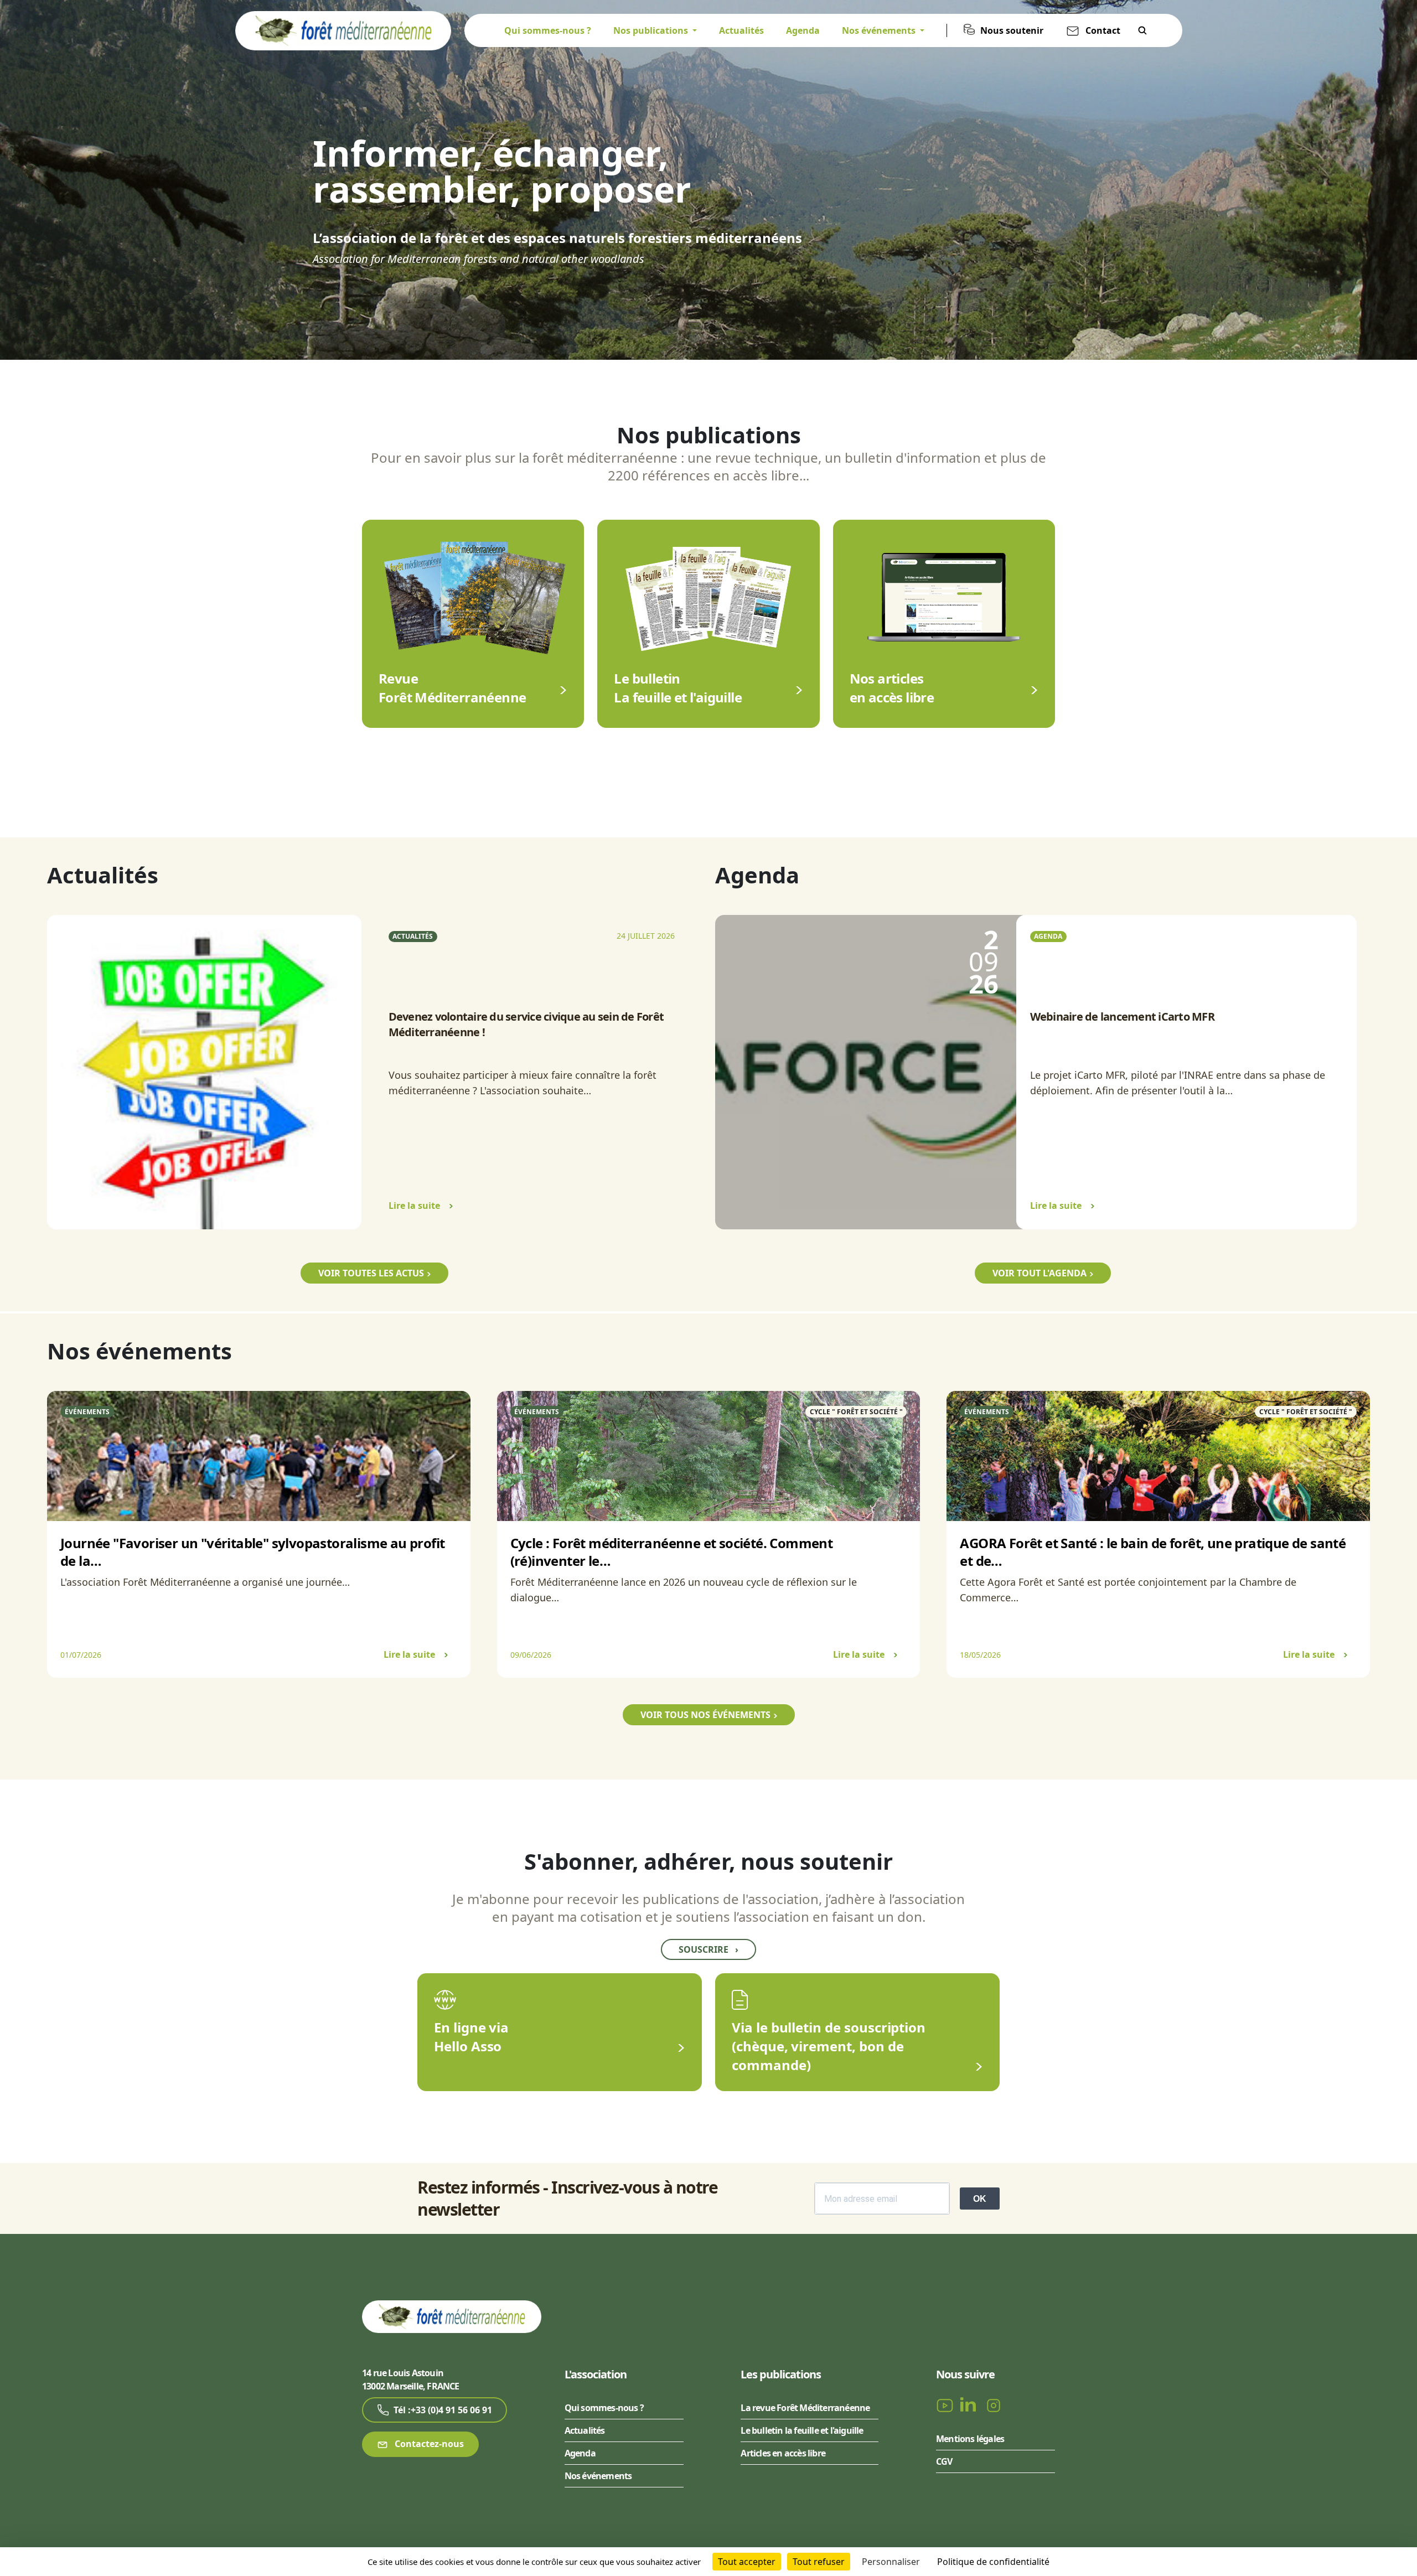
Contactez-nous (428, 2444)
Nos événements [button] (880, 30)
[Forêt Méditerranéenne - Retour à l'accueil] (343, 30)
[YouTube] (946, 2405)
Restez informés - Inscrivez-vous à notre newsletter (567, 2199)
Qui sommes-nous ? (548, 30)
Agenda (803, 30)
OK (980, 2199)
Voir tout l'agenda (1040, 1273)
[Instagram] (994, 2405)
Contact (1103, 30)
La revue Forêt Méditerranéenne (805, 2408)
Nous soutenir (1012, 30)
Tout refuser (819, 2562)
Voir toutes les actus (371, 1273)
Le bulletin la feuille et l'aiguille (802, 2430)
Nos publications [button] (652, 30)
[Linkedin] (970, 2405)
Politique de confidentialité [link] (993, 2562)
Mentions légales (970, 2439)
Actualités (741, 30)
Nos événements (598, 2476)
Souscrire (708, 1949)
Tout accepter (747, 2562)
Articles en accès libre (783, 2453)
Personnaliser (891, 2562)
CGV (944, 2461)
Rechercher (1142, 30)
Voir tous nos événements (705, 1715)
